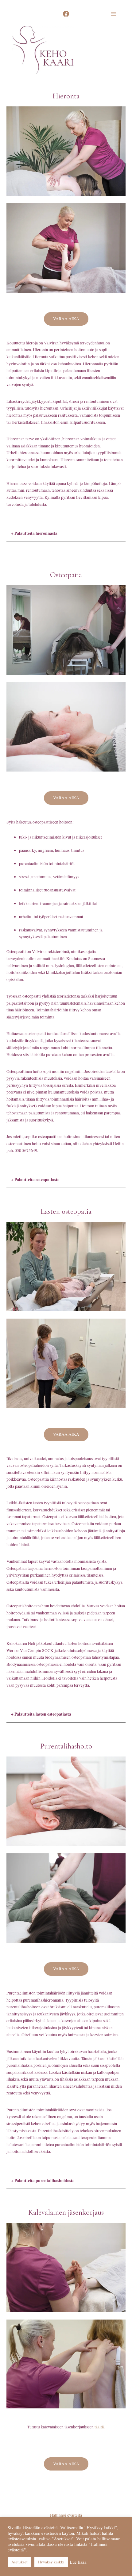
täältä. (100, 2427)
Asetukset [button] (19, 2562)
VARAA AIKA (66, 319)
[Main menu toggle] (114, 14)
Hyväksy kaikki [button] (51, 2562)
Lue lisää (78, 2562)
